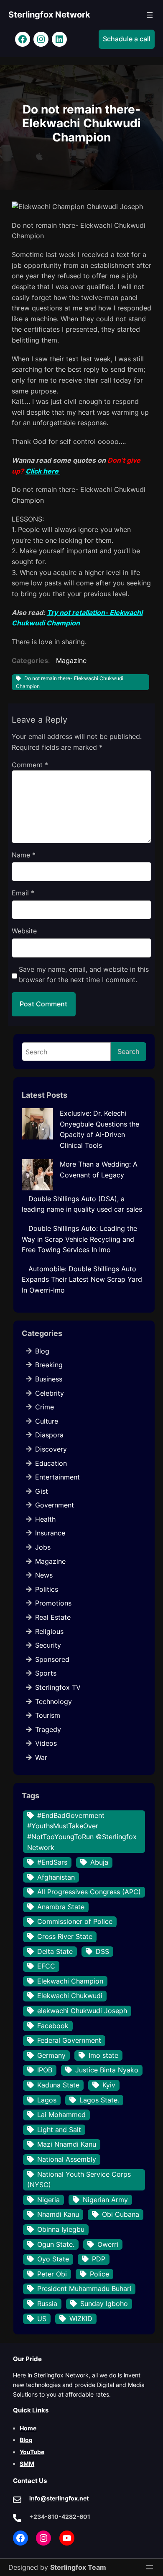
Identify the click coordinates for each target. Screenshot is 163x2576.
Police (99, 2274)
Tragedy (48, 1729)
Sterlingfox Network (49, 15)
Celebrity (50, 1393)
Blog (42, 1351)
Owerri (108, 2244)
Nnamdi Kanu (58, 2214)
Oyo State (53, 2259)
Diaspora (49, 1435)
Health (45, 1519)
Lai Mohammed (61, 2115)
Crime (45, 1407)
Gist (42, 1491)
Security (48, 1645)
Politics (47, 1589)
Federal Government (69, 2040)
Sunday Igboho (104, 2304)
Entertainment (57, 1477)
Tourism (48, 1715)
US (42, 2319)
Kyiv (109, 2085)
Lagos (47, 2100)
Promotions (53, 1603)
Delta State (55, 1951)
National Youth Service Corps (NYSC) (79, 2180)
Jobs (43, 1547)
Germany (51, 2055)
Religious (49, 1631)
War (41, 1757)
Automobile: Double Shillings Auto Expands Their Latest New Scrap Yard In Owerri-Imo (82, 1279)
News (44, 1575)
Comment (30, 765)
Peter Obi (52, 2274)
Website (24, 931)
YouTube (32, 2452)
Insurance (50, 1533)
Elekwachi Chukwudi (70, 1996)
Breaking (49, 1365)
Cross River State (65, 1936)
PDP (99, 2259)
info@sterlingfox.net (59, 2498)
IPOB (45, 2070)
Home (28, 2428)
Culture (47, 1421)
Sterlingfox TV (58, 1687)
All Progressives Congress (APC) (89, 1892)
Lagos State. (99, 2100)
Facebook (53, 2026)
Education (51, 1463)
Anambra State (61, 1907)
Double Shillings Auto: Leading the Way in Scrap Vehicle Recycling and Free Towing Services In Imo (79, 1239)
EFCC (46, 1966)
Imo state (103, 2055)
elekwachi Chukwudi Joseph (82, 2011)
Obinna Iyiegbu (61, 2229)
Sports (46, 1673)
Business (49, 1379)
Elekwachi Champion (70, 1981)
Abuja (99, 1862)
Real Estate (53, 1617)
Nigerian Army (105, 2200)
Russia (47, 2304)
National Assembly (67, 2159)
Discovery (51, 1449)
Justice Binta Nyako (107, 2070)
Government (55, 1505)
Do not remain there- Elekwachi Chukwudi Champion (70, 682)
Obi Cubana (121, 2214)
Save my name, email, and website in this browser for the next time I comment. (84, 975)
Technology (53, 1701)
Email (23, 893)
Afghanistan (56, 1877)
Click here (43, 471)
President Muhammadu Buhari (84, 2289)
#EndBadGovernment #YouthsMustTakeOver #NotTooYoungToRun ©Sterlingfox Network (82, 1831)
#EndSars (52, 1862)
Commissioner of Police (75, 1921)
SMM (27, 2464)
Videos (46, 1743)
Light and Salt (59, 2130)
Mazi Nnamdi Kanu (67, 2144)
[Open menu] (150, 15)
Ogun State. (56, 2244)
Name (24, 855)
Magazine (71, 660)
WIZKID (81, 2319)
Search (129, 1051)
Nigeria (48, 2200)
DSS (102, 1951)
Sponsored (52, 1659)
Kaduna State (58, 2085)
